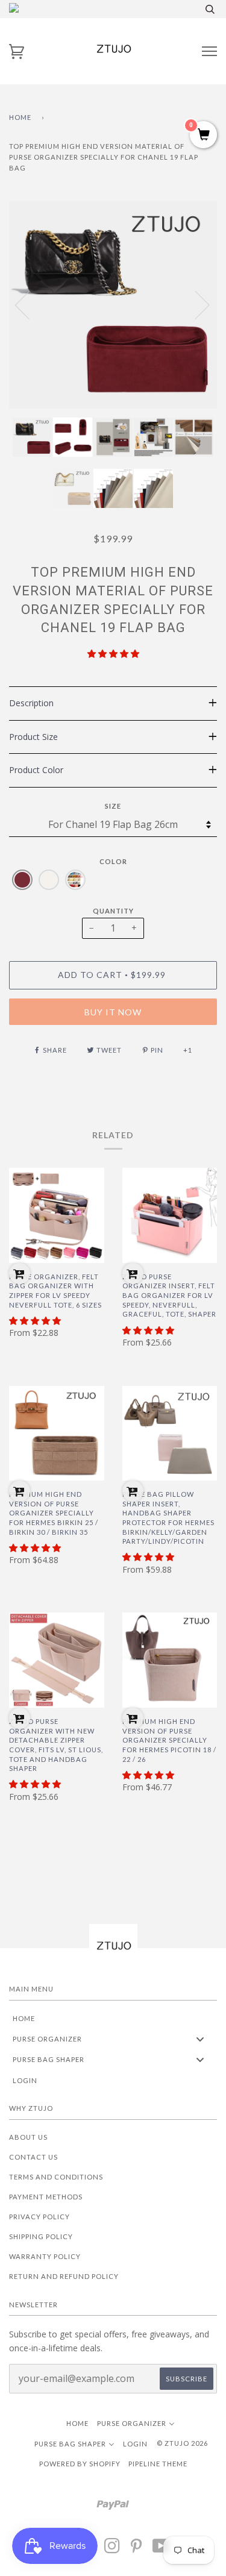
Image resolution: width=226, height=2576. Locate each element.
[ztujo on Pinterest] (137, 2549)
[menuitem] (113, 2018)
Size (113, 806)
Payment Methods (46, 2197)
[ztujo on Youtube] (161, 2549)
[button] (113, 653)
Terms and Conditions (56, 2177)
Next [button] (195, 304)
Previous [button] (30, 304)
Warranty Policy (45, 2256)
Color (113, 861)
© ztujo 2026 (182, 2443)
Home (20, 117)
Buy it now (113, 1012)
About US (28, 2137)
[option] (113, 305)
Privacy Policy (39, 2217)
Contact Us (33, 2157)
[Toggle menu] (200, 2039)
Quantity (113, 911)
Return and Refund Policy (64, 2276)
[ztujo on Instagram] (112, 2549)
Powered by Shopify (80, 2464)
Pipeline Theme (158, 2464)
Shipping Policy (41, 2236)
